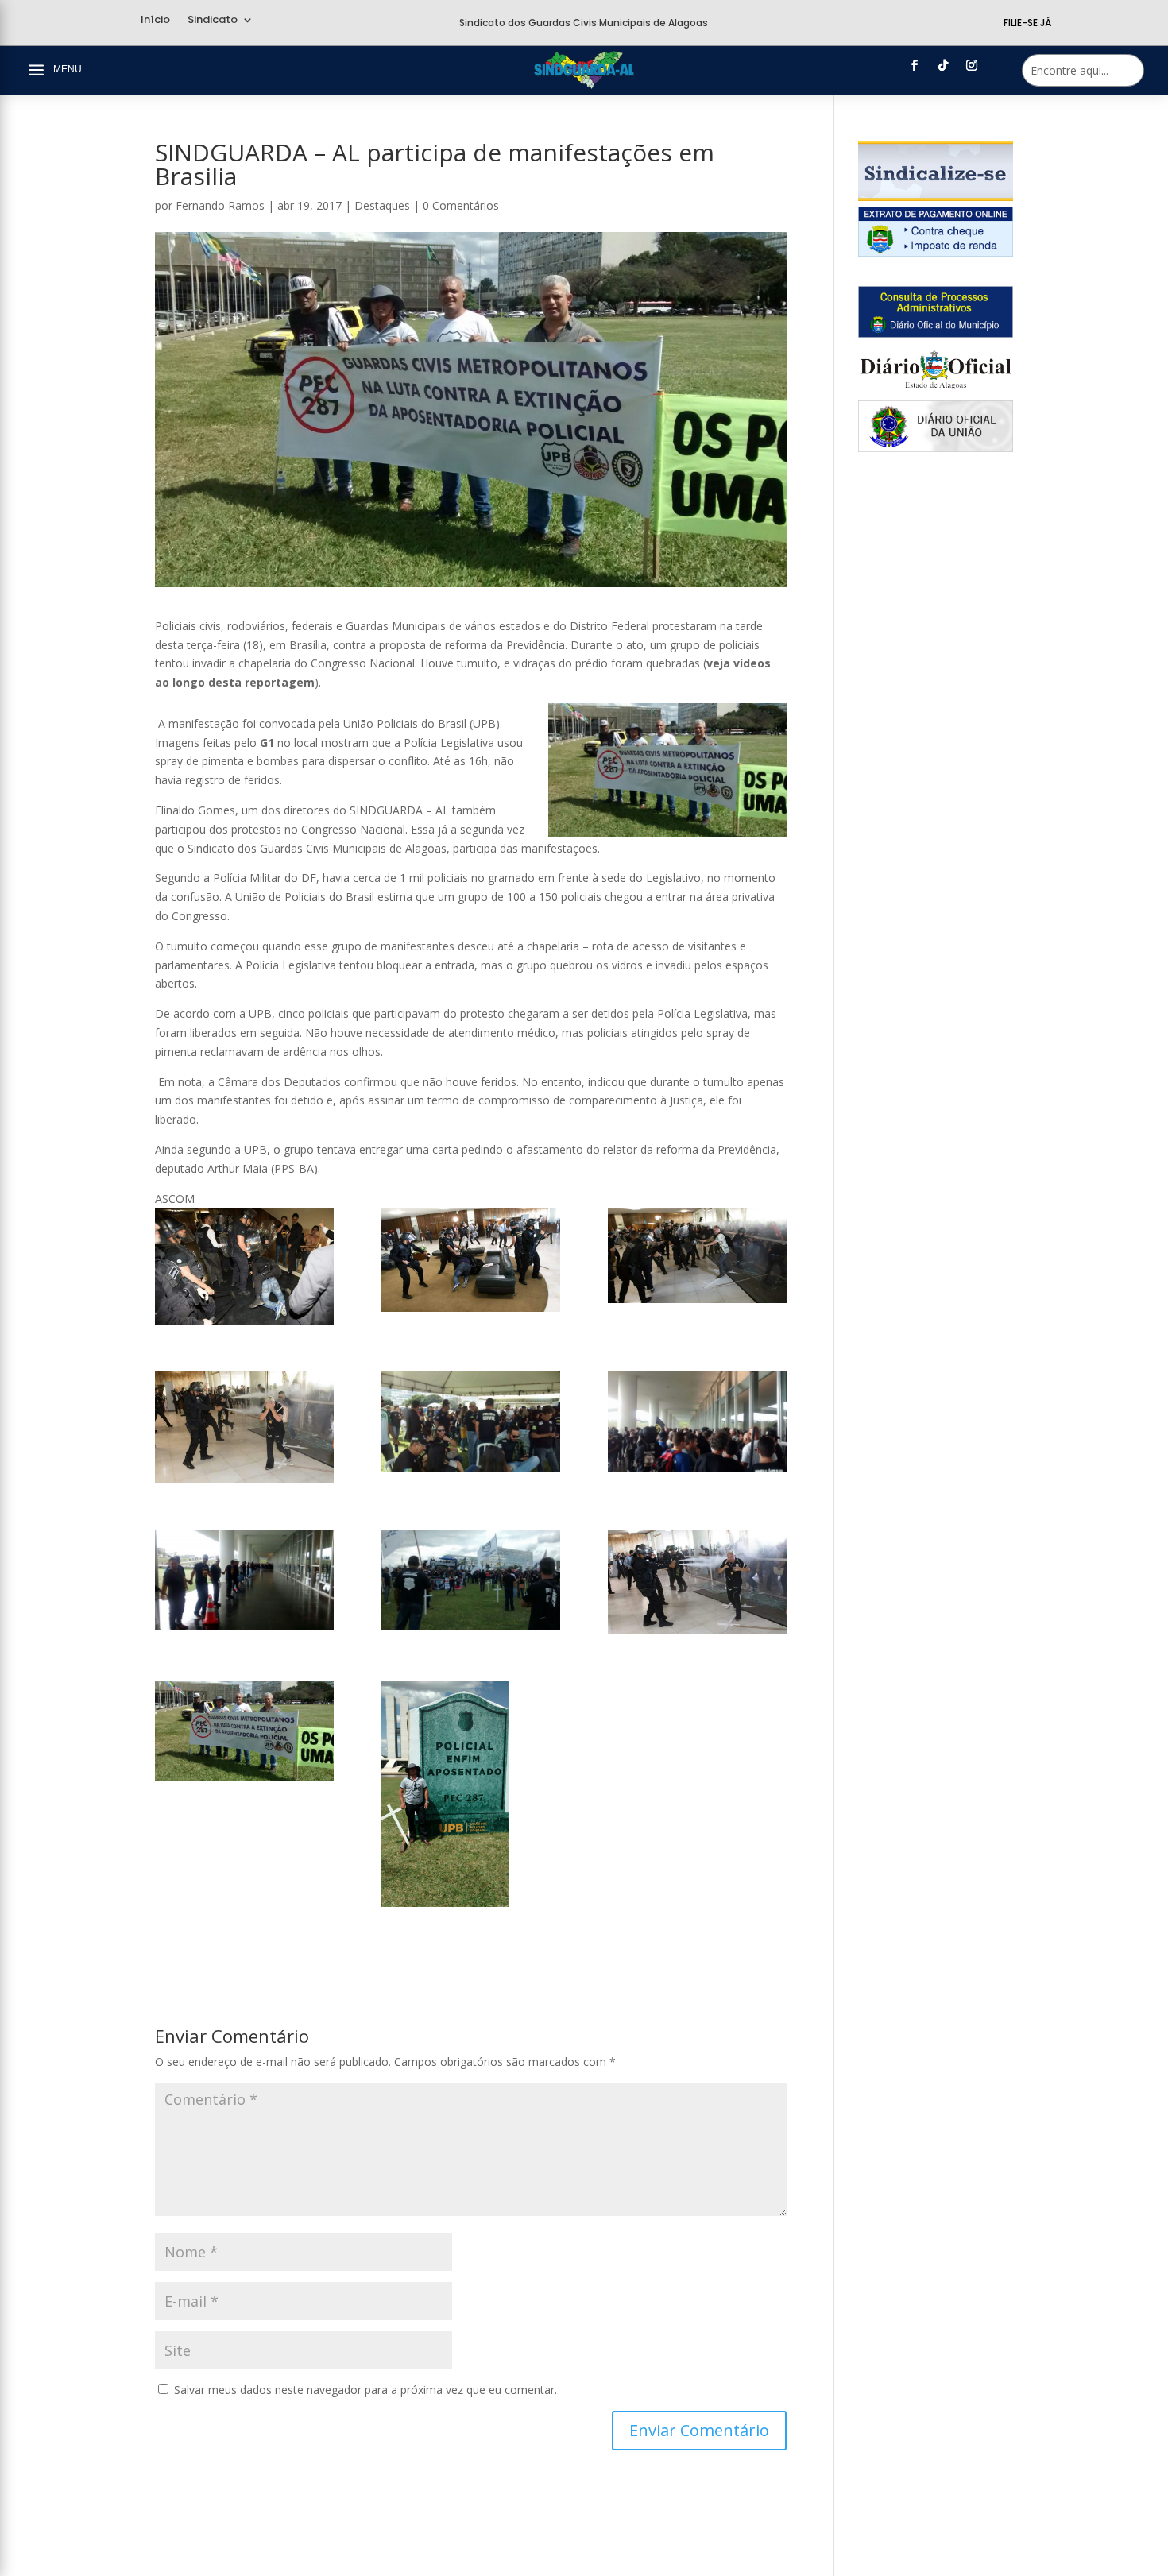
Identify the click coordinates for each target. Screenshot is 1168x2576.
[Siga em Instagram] (972, 65)
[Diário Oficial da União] (936, 448)
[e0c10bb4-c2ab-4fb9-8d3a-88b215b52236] (244, 1580)
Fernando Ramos (220, 205)
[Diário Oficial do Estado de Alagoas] (936, 391)
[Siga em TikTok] (943, 65)
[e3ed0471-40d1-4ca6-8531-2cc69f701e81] (697, 1582)
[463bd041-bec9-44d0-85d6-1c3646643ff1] (697, 1255)
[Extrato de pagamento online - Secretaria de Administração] (936, 252)
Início (155, 21)
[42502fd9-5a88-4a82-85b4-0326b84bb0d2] (697, 1422)
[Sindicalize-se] (936, 197)
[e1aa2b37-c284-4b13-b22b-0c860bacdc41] (471, 1580)
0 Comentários (461, 205)
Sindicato (213, 21)
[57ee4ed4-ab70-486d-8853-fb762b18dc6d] (244, 1266)
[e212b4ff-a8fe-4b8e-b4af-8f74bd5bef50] (471, 1793)
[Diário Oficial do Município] (936, 333)
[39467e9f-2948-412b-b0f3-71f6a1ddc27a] (471, 1422)
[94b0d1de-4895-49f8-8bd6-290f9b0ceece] (471, 1259)
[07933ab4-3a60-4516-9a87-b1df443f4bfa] (244, 1427)
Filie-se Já (1027, 23)
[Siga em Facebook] (915, 65)
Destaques (382, 205)
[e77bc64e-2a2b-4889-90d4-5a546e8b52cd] (244, 1731)
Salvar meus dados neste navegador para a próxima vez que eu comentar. (365, 2390)
